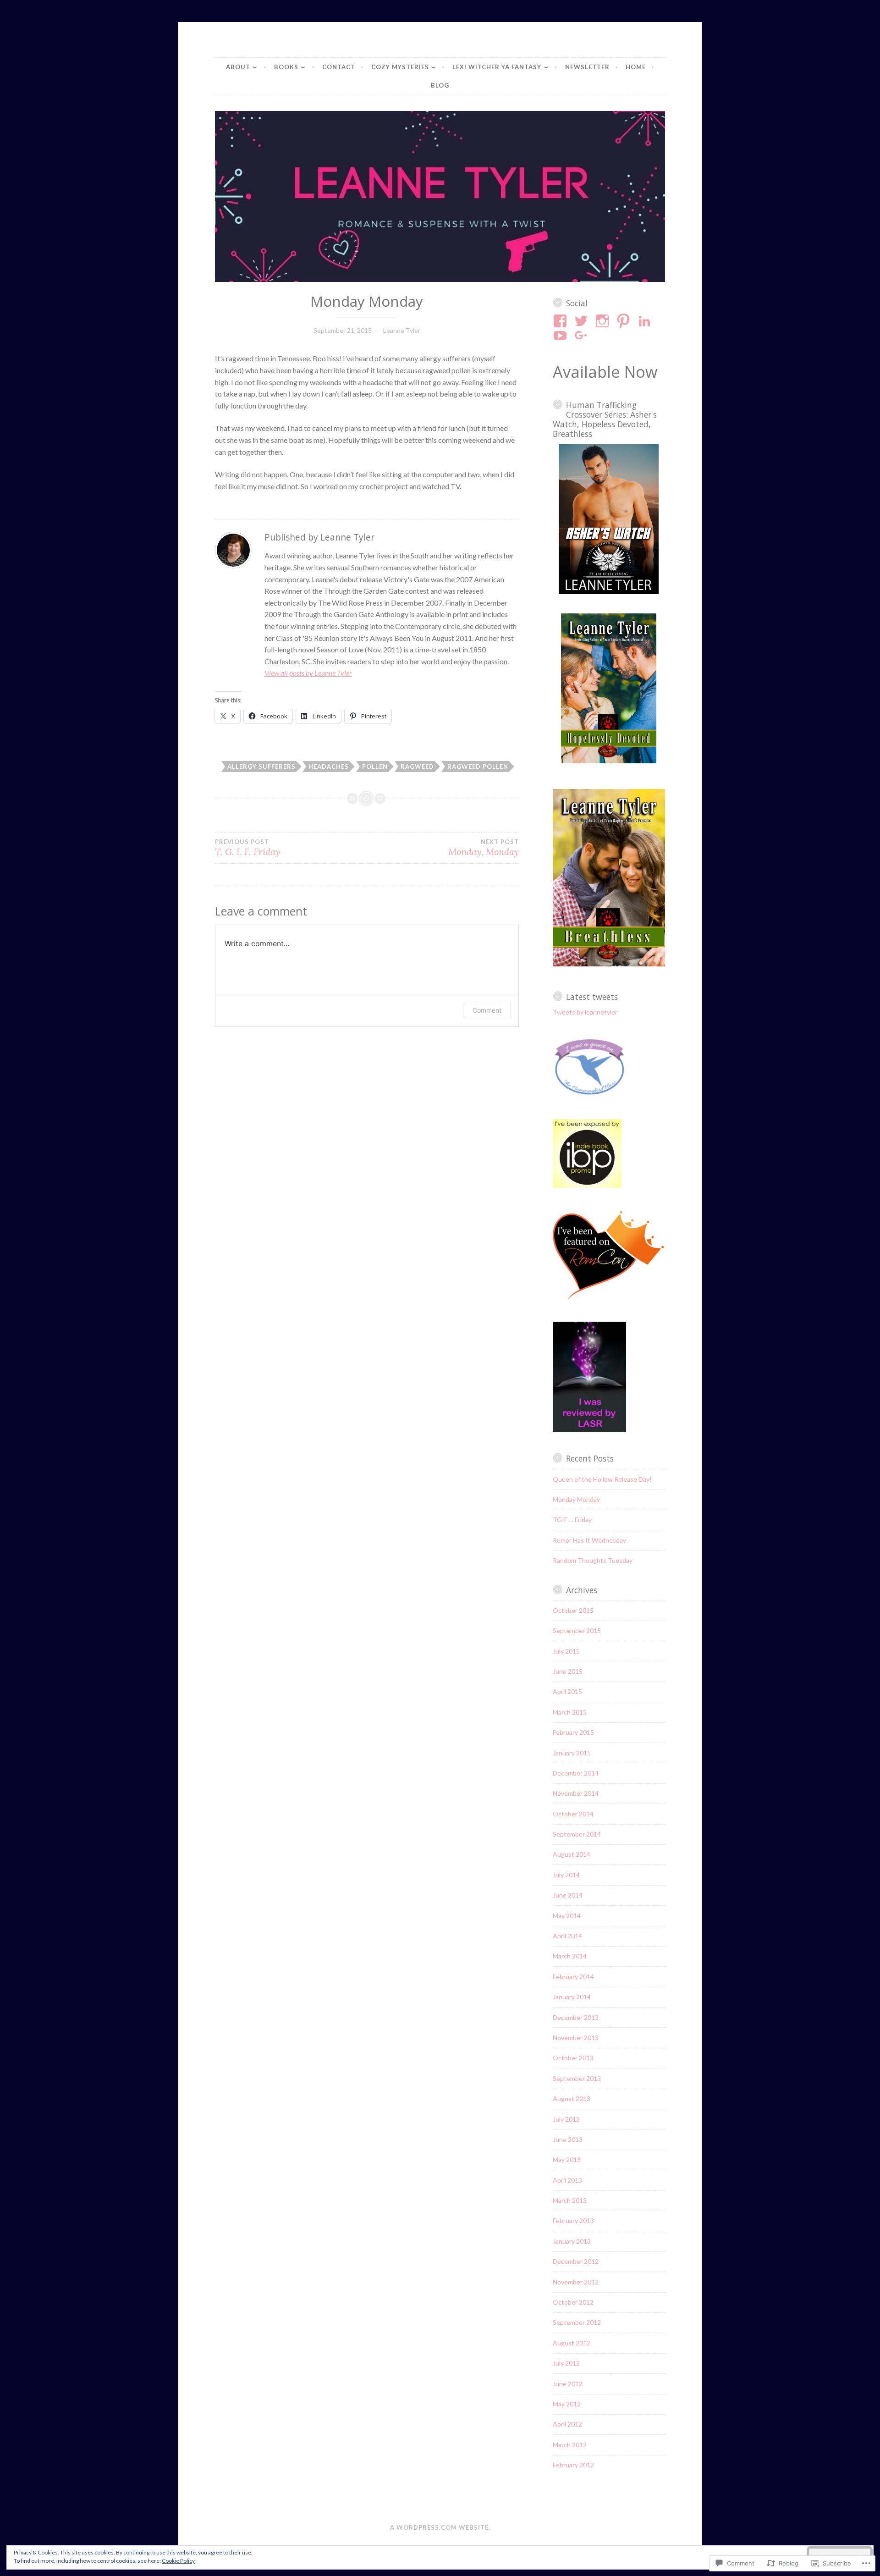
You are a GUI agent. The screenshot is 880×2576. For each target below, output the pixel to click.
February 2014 (573, 1977)
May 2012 (567, 2404)
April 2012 (567, 2424)
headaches (329, 767)
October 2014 (573, 1814)
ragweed (417, 767)
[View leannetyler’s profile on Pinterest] (625, 321)
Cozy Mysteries (400, 67)
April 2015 (567, 1691)
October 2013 (573, 2058)
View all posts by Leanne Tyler (308, 673)
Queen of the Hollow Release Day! (602, 1479)
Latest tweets (592, 997)
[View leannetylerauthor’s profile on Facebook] (562, 321)
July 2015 (566, 1651)
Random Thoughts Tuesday (593, 1560)
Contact (339, 67)
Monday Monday (576, 1499)
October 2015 (573, 1610)
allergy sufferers (261, 767)
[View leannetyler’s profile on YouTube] (562, 336)
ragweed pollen (478, 767)
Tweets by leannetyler (585, 1012)
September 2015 (577, 1630)
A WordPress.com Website (439, 2527)
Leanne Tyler (402, 330)
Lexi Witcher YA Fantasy (497, 67)
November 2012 (576, 2282)
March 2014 (570, 1956)
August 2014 (572, 1854)
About (238, 67)
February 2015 (573, 1732)
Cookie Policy (178, 2561)
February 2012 (573, 2465)
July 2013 (566, 2119)
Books (286, 67)
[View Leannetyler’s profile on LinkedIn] (646, 321)
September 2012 (577, 2322)
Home (636, 67)
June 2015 (568, 1671)
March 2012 (570, 2445)
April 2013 (567, 2180)
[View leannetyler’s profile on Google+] (583, 336)
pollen (375, 767)
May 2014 (567, 1916)
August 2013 (572, 2099)
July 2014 (566, 1875)
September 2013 (577, 2078)
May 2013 (567, 2160)
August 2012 (572, 2343)
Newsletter (587, 67)
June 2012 (568, 2384)
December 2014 (576, 1773)
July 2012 (566, 2363)
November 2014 (576, 1793)
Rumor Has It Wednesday (589, 1540)
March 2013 (570, 2200)
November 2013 (576, 2038)
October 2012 (573, 2302)
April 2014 (567, 1936)
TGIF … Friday (572, 1520)
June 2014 (568, 1895)
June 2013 (568, 2139)
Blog (440, 85)
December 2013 (576, 2017)
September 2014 (577, 1834)
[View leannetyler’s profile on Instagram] (604, 321)
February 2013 (573, 2220)
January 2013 (572, 2241)
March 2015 (570, 1712)
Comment (487, 1010)
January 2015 (572, 1753)
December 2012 (576, 2261)
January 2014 (572, 1997)
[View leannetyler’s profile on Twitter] (583, 321)
